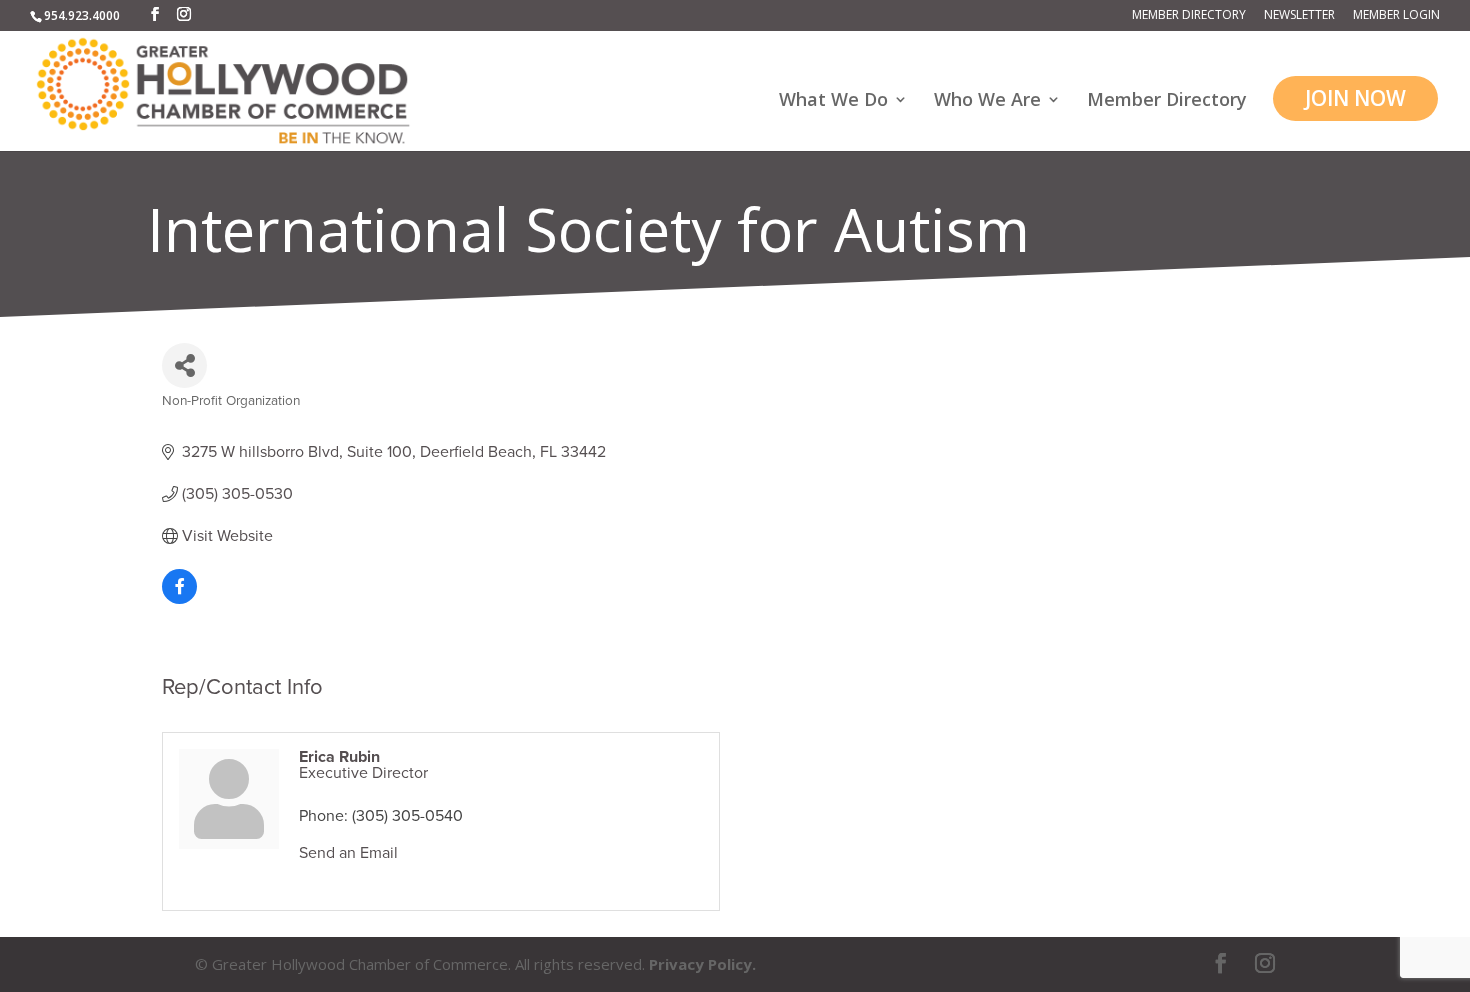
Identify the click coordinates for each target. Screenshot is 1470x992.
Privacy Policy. (702, 964)
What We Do (833, 101)
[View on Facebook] (179, 599)
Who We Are (987, 101)
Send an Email (348, 853)
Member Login (1396, 16)
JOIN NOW (1355, 98)
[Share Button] (184, 365)
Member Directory (1189, 16)
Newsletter (1299, 16)
